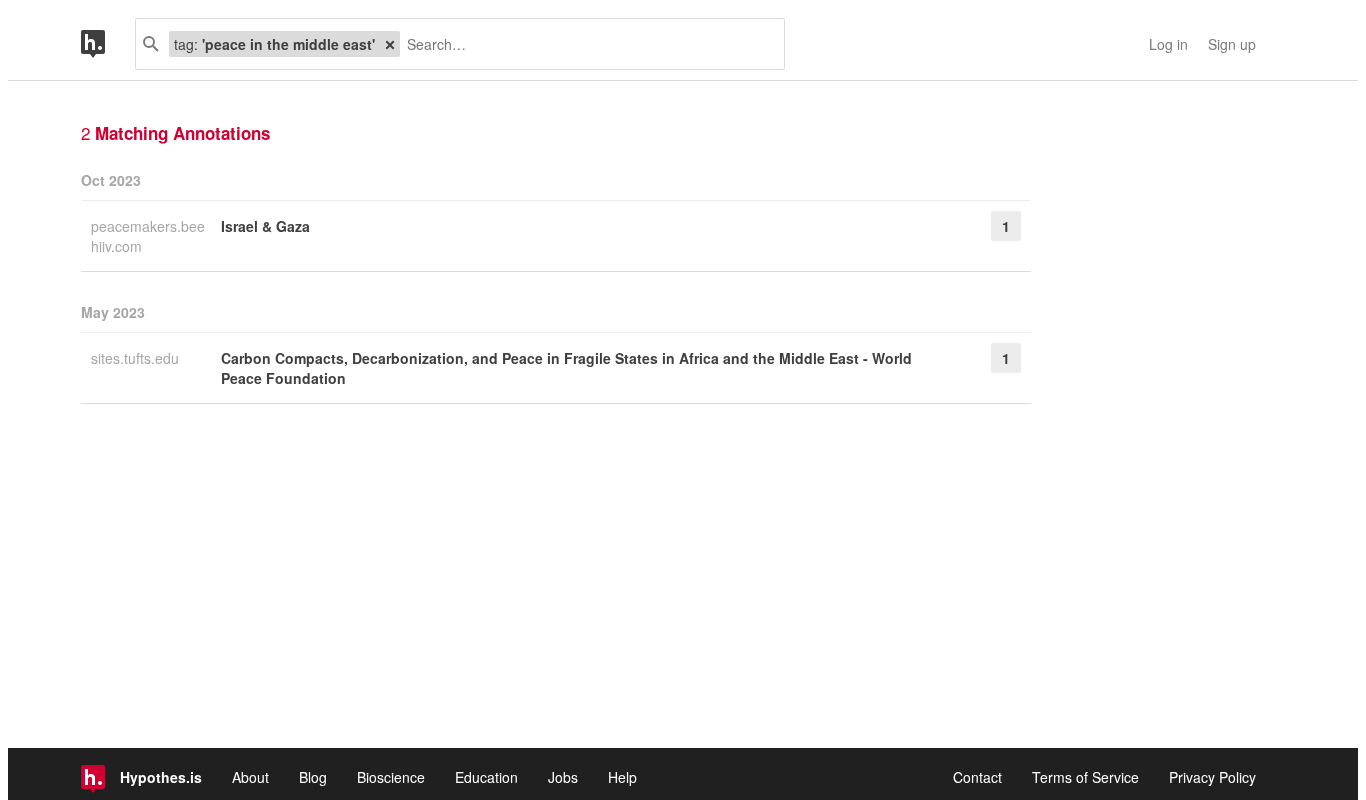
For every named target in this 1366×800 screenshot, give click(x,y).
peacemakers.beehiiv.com (148, 236)
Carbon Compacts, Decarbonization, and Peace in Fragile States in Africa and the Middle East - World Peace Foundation (566, 368)
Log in (1168, 44)
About (250, 777)
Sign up (1232, 44)
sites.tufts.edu (137, 358)
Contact (977, 777)
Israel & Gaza (265, 226)
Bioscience (391, 777)
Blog (313, 777)
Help (622, 777)
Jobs (563, 777)
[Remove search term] (390, 44)
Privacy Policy (1212, 777)
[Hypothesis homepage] (108, 44)
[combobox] (584, 44)
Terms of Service (1085, 777)
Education (486, 777)
